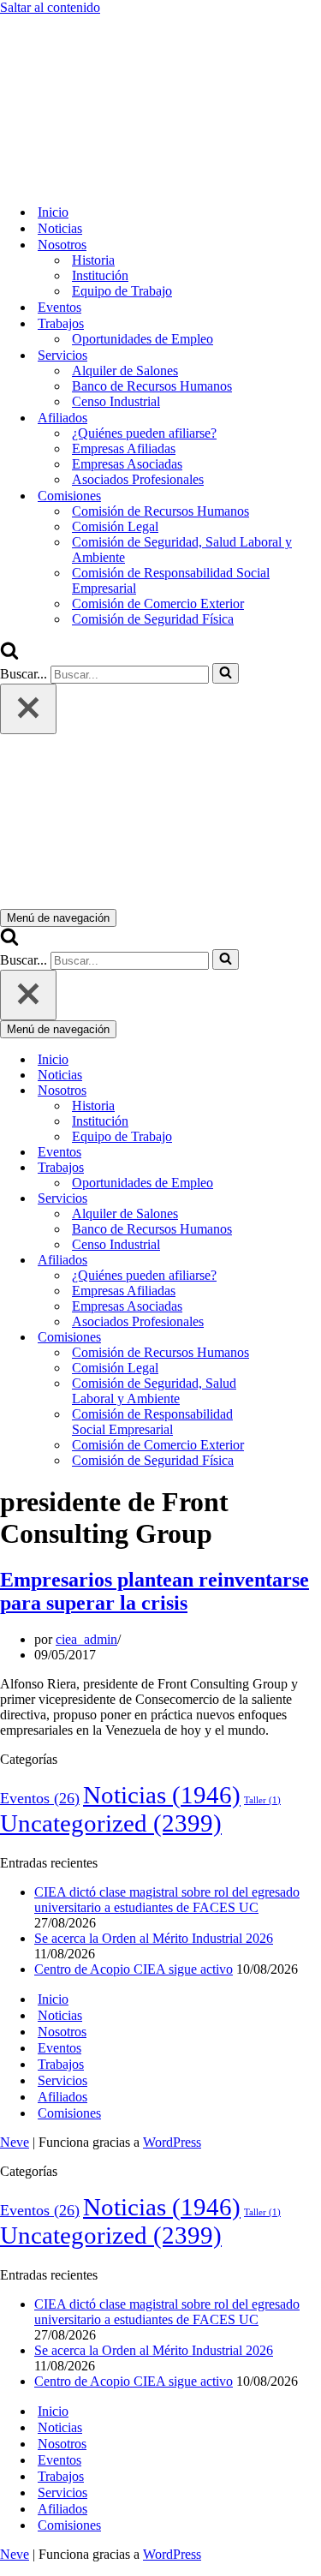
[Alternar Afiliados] (300, 1261)
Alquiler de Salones (125, 371)
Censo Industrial (116, 401)
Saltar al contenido (50, 7)
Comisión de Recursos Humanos (160, 511)
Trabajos (61, 2064)
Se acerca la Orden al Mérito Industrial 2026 (154, 1938)
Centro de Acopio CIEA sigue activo (134, 1969)
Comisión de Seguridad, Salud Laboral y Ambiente (182, 550)
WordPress (172, 2142)
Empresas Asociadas (127, 464)
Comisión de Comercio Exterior (158, 604)
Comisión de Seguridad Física (153, 619)
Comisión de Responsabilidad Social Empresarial (171, 580)
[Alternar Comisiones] (300, 1338)
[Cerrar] (28, 709)
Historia (93, 260)
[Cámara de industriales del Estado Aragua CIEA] (86, 182)
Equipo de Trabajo (122, 291)
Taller (262, 1800)
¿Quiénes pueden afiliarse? (144, 433)
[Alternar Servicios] (300, 1199)
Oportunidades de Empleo (143, 339)
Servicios (62, 2080)
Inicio (53, 212)
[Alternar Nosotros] (300, 1091)
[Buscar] (9, 655)
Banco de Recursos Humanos (152, 386)
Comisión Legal (115, 526)
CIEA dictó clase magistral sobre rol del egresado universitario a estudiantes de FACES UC (167, 1900)
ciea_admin (86, 1639)
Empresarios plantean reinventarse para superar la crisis (155, 1591)
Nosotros (62, 2032)
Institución (100, 275)
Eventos (59, 307)
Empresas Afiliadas (124, 448)
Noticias (60, 228)
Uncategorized (111, 1823)
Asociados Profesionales (138, 479)
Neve (15, 2142)
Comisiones (69, 2113)
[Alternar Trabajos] (300, 1168)
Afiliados (62, 2097)
